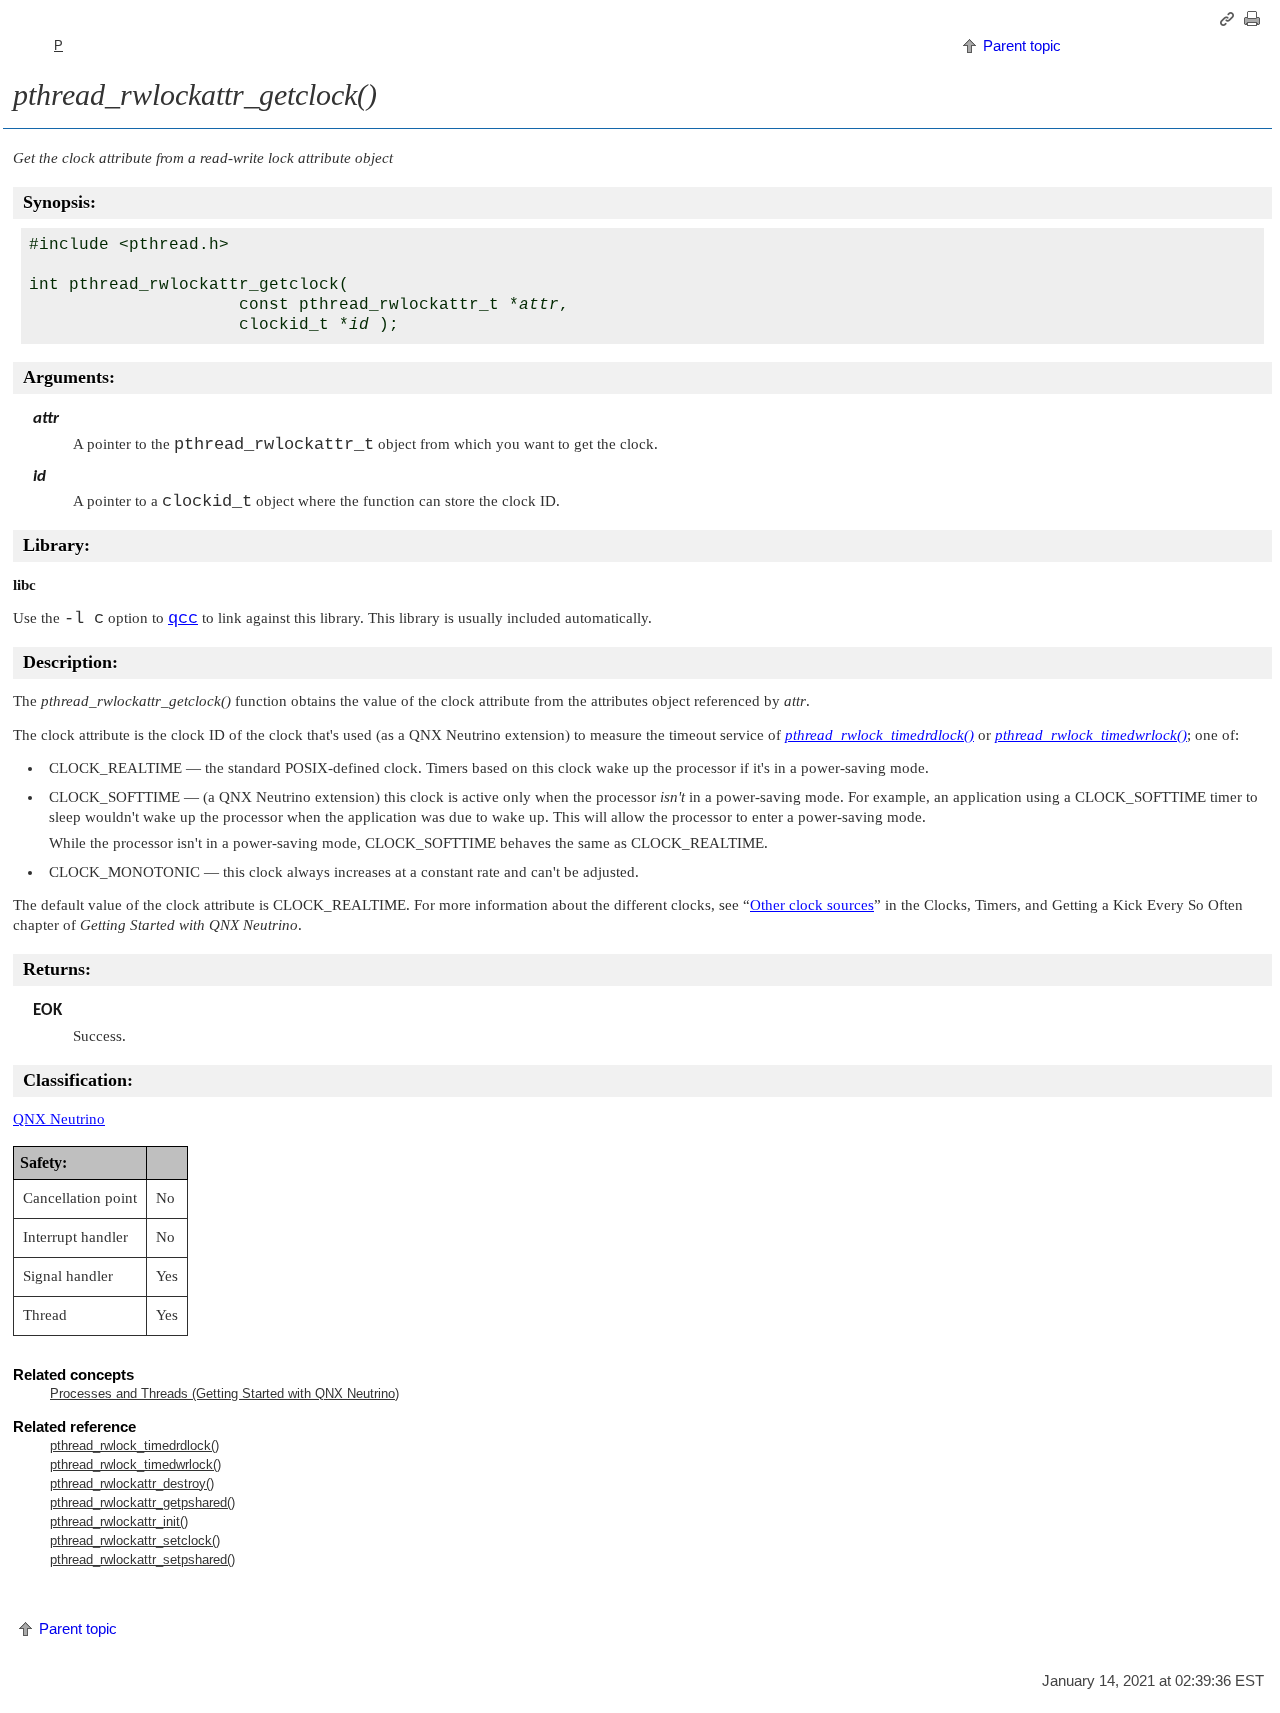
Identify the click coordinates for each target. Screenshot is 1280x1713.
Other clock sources (812, 905)
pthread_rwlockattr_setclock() (135, 1540)
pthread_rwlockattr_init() (119, 1521)
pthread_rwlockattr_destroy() (132, 1483)
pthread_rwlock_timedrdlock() (134, 1445)
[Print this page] (1255, 19)
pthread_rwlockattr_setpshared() (142, 1559)
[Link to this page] (1230, 19)
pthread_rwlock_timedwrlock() (135, 1464)
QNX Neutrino (59, 1119)
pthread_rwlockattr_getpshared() (142, 1502)
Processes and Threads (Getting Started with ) (224, 1393)
